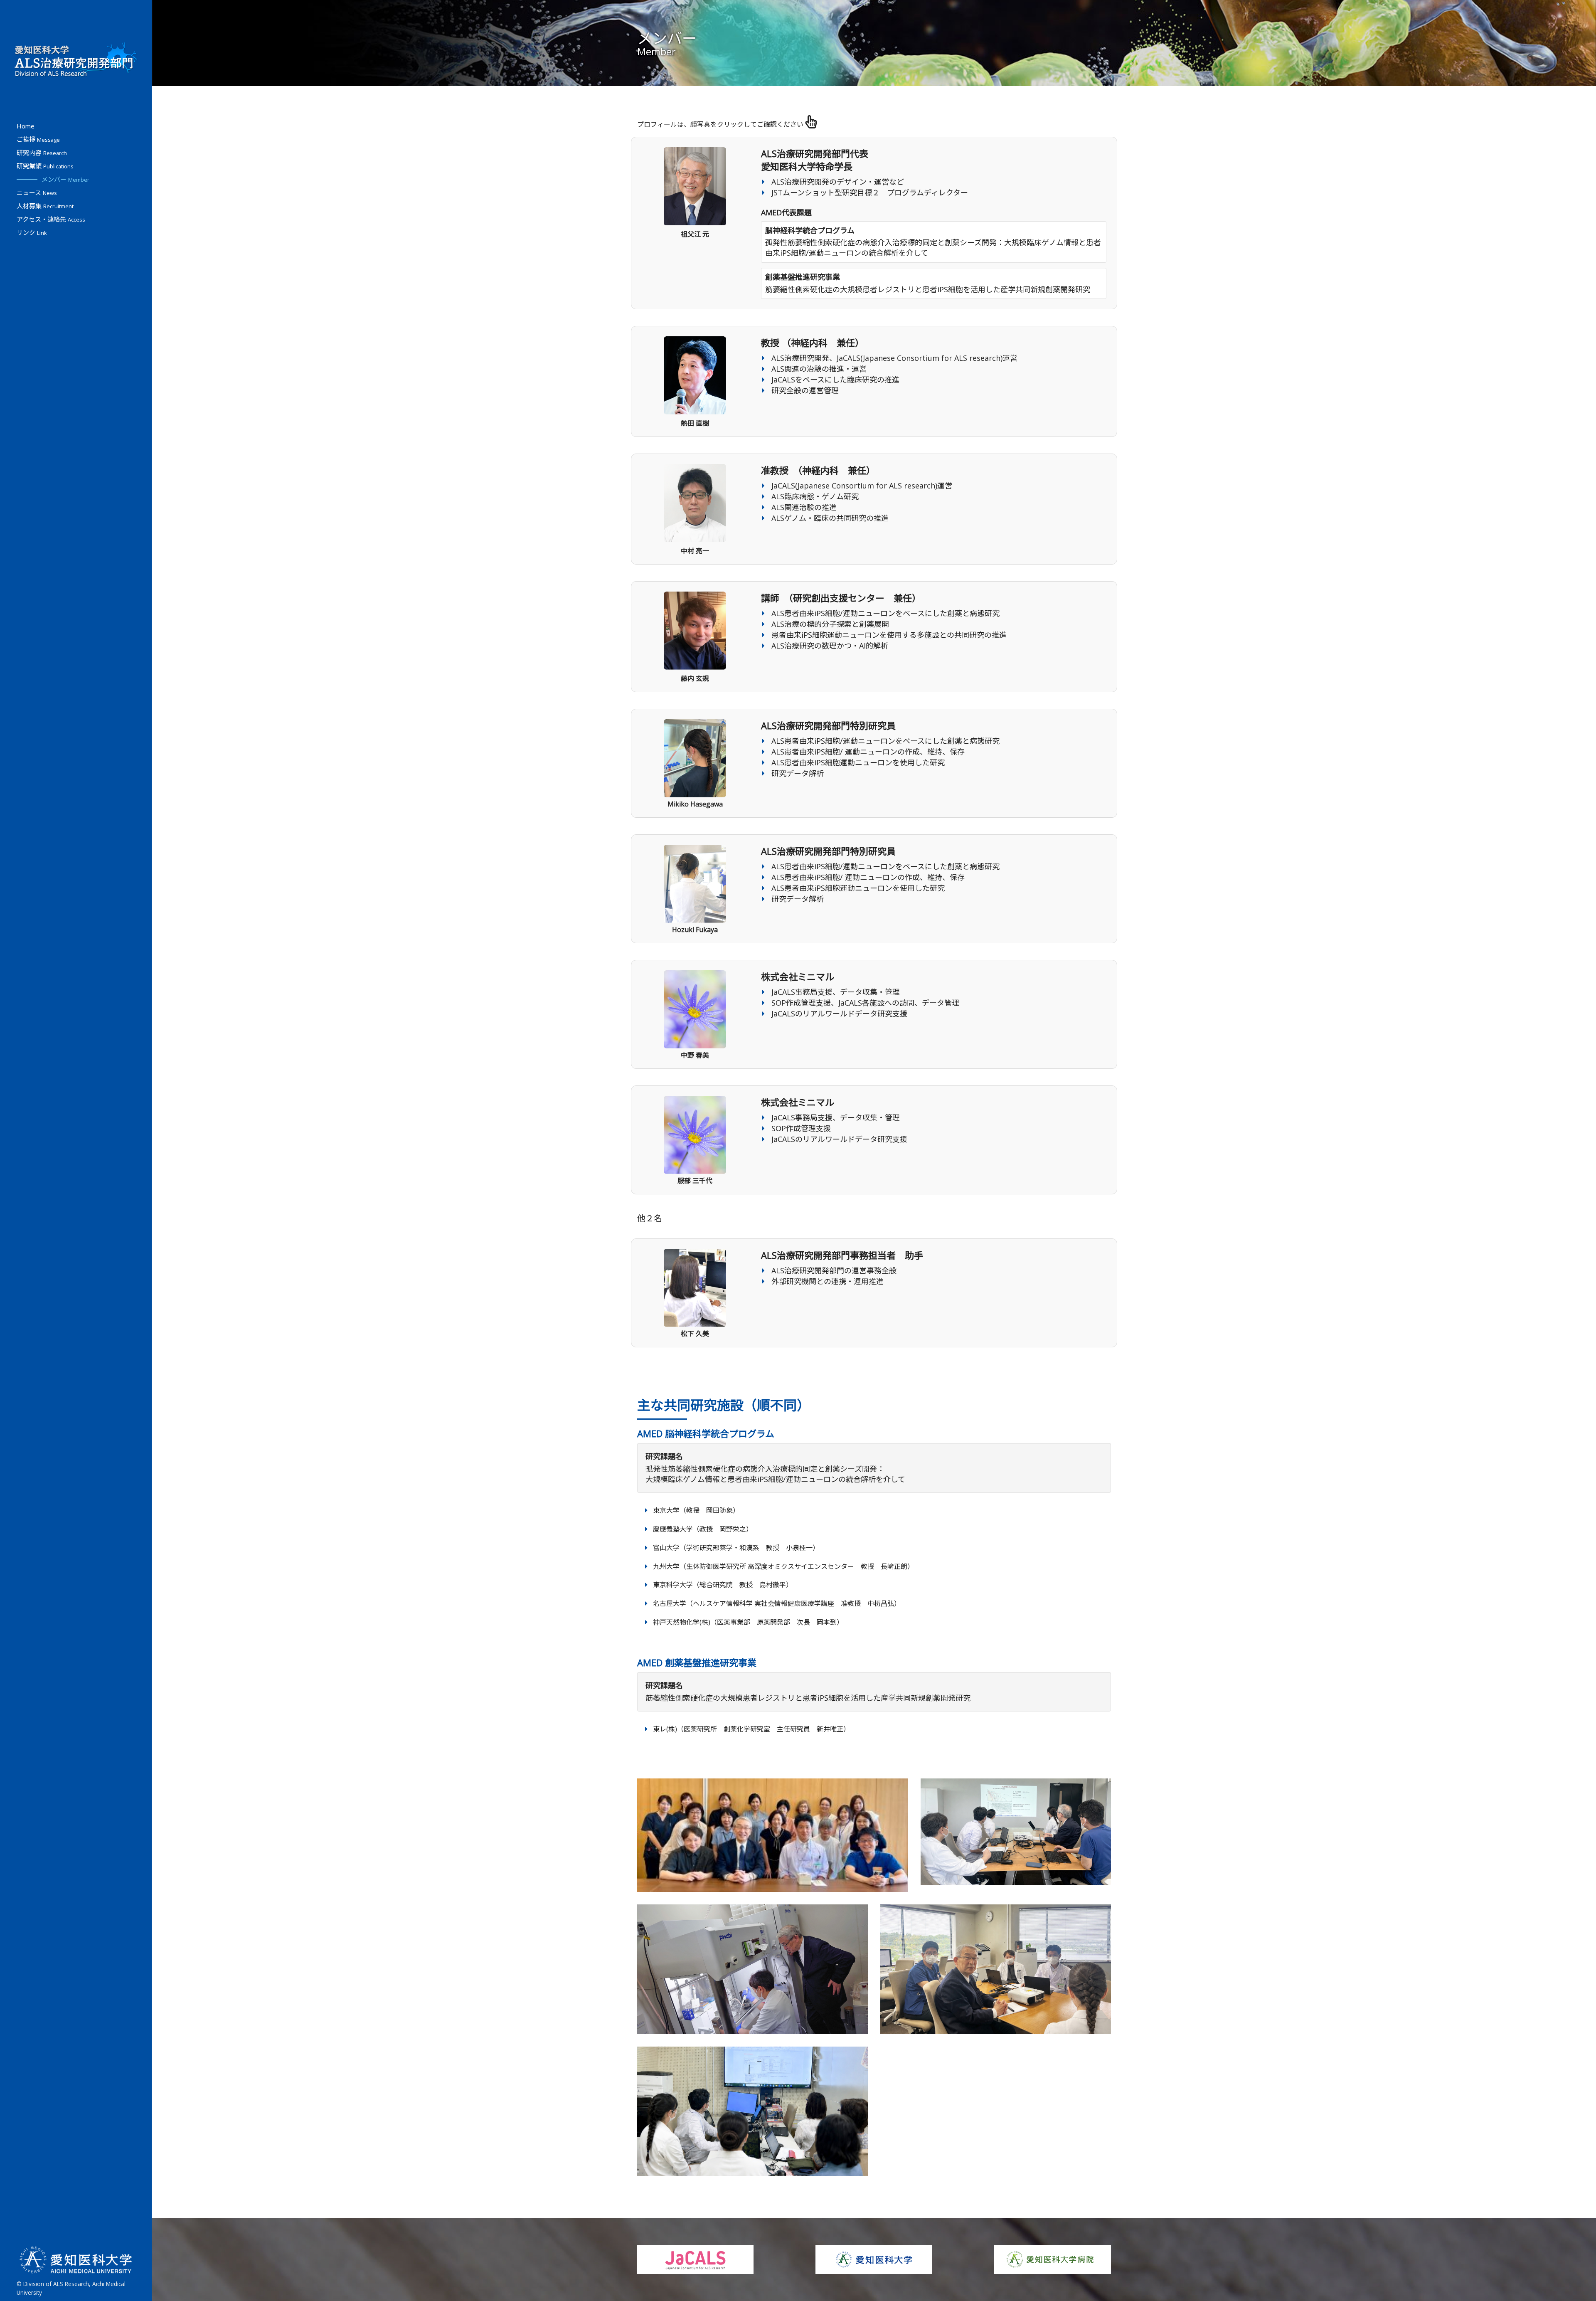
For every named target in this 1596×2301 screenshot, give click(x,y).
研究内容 (42, 153)
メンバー (65, 179)
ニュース (37, 192)
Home (26, 126)
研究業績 (45, 166)
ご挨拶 (38, 139)
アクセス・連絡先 (51, 219)
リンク (32, 232)
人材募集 (45, 206)
